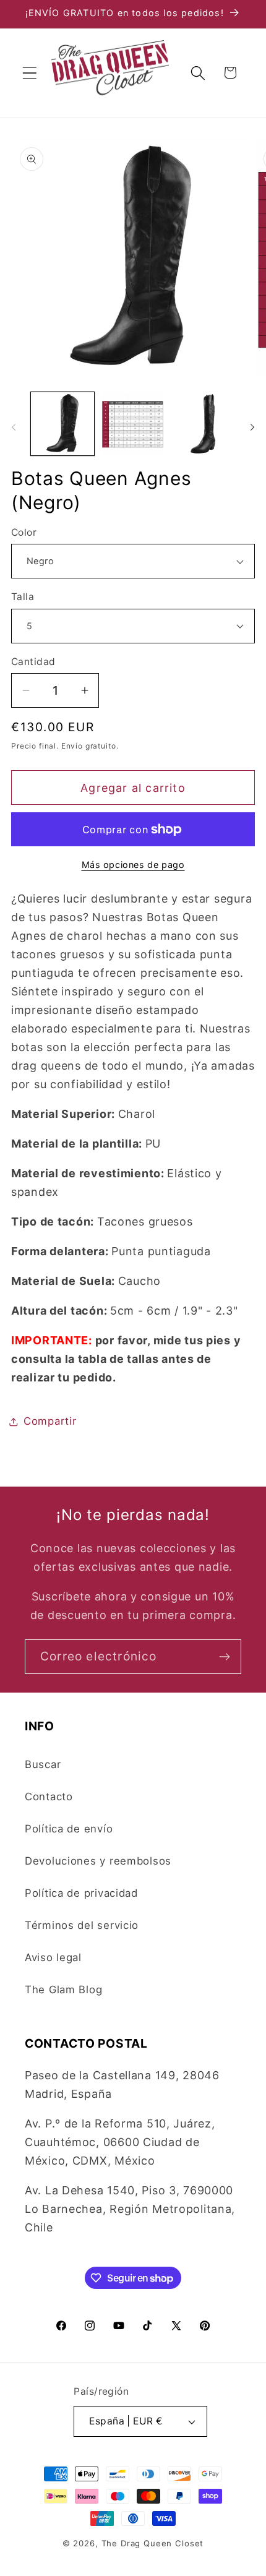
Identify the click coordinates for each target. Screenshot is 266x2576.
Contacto (49, 1797)
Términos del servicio (82, 1925)
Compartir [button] (50, 1421)
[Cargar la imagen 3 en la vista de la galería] (203, 424)
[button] (30, 73)
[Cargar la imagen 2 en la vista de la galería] (133, 424)
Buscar (43, 1764)
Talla (23, 597)
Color (24, 532)
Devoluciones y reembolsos (98, 1861)
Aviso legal (53, 1957)
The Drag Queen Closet (153, 2543)
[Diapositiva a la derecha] (252, 427)
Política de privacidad (81, 1893)
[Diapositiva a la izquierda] (14, 427)
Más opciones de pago (133, 865)
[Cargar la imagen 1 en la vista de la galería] (62, 424)
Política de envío (69, 1829)
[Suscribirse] (224, 1657)
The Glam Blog (63, 1990)
